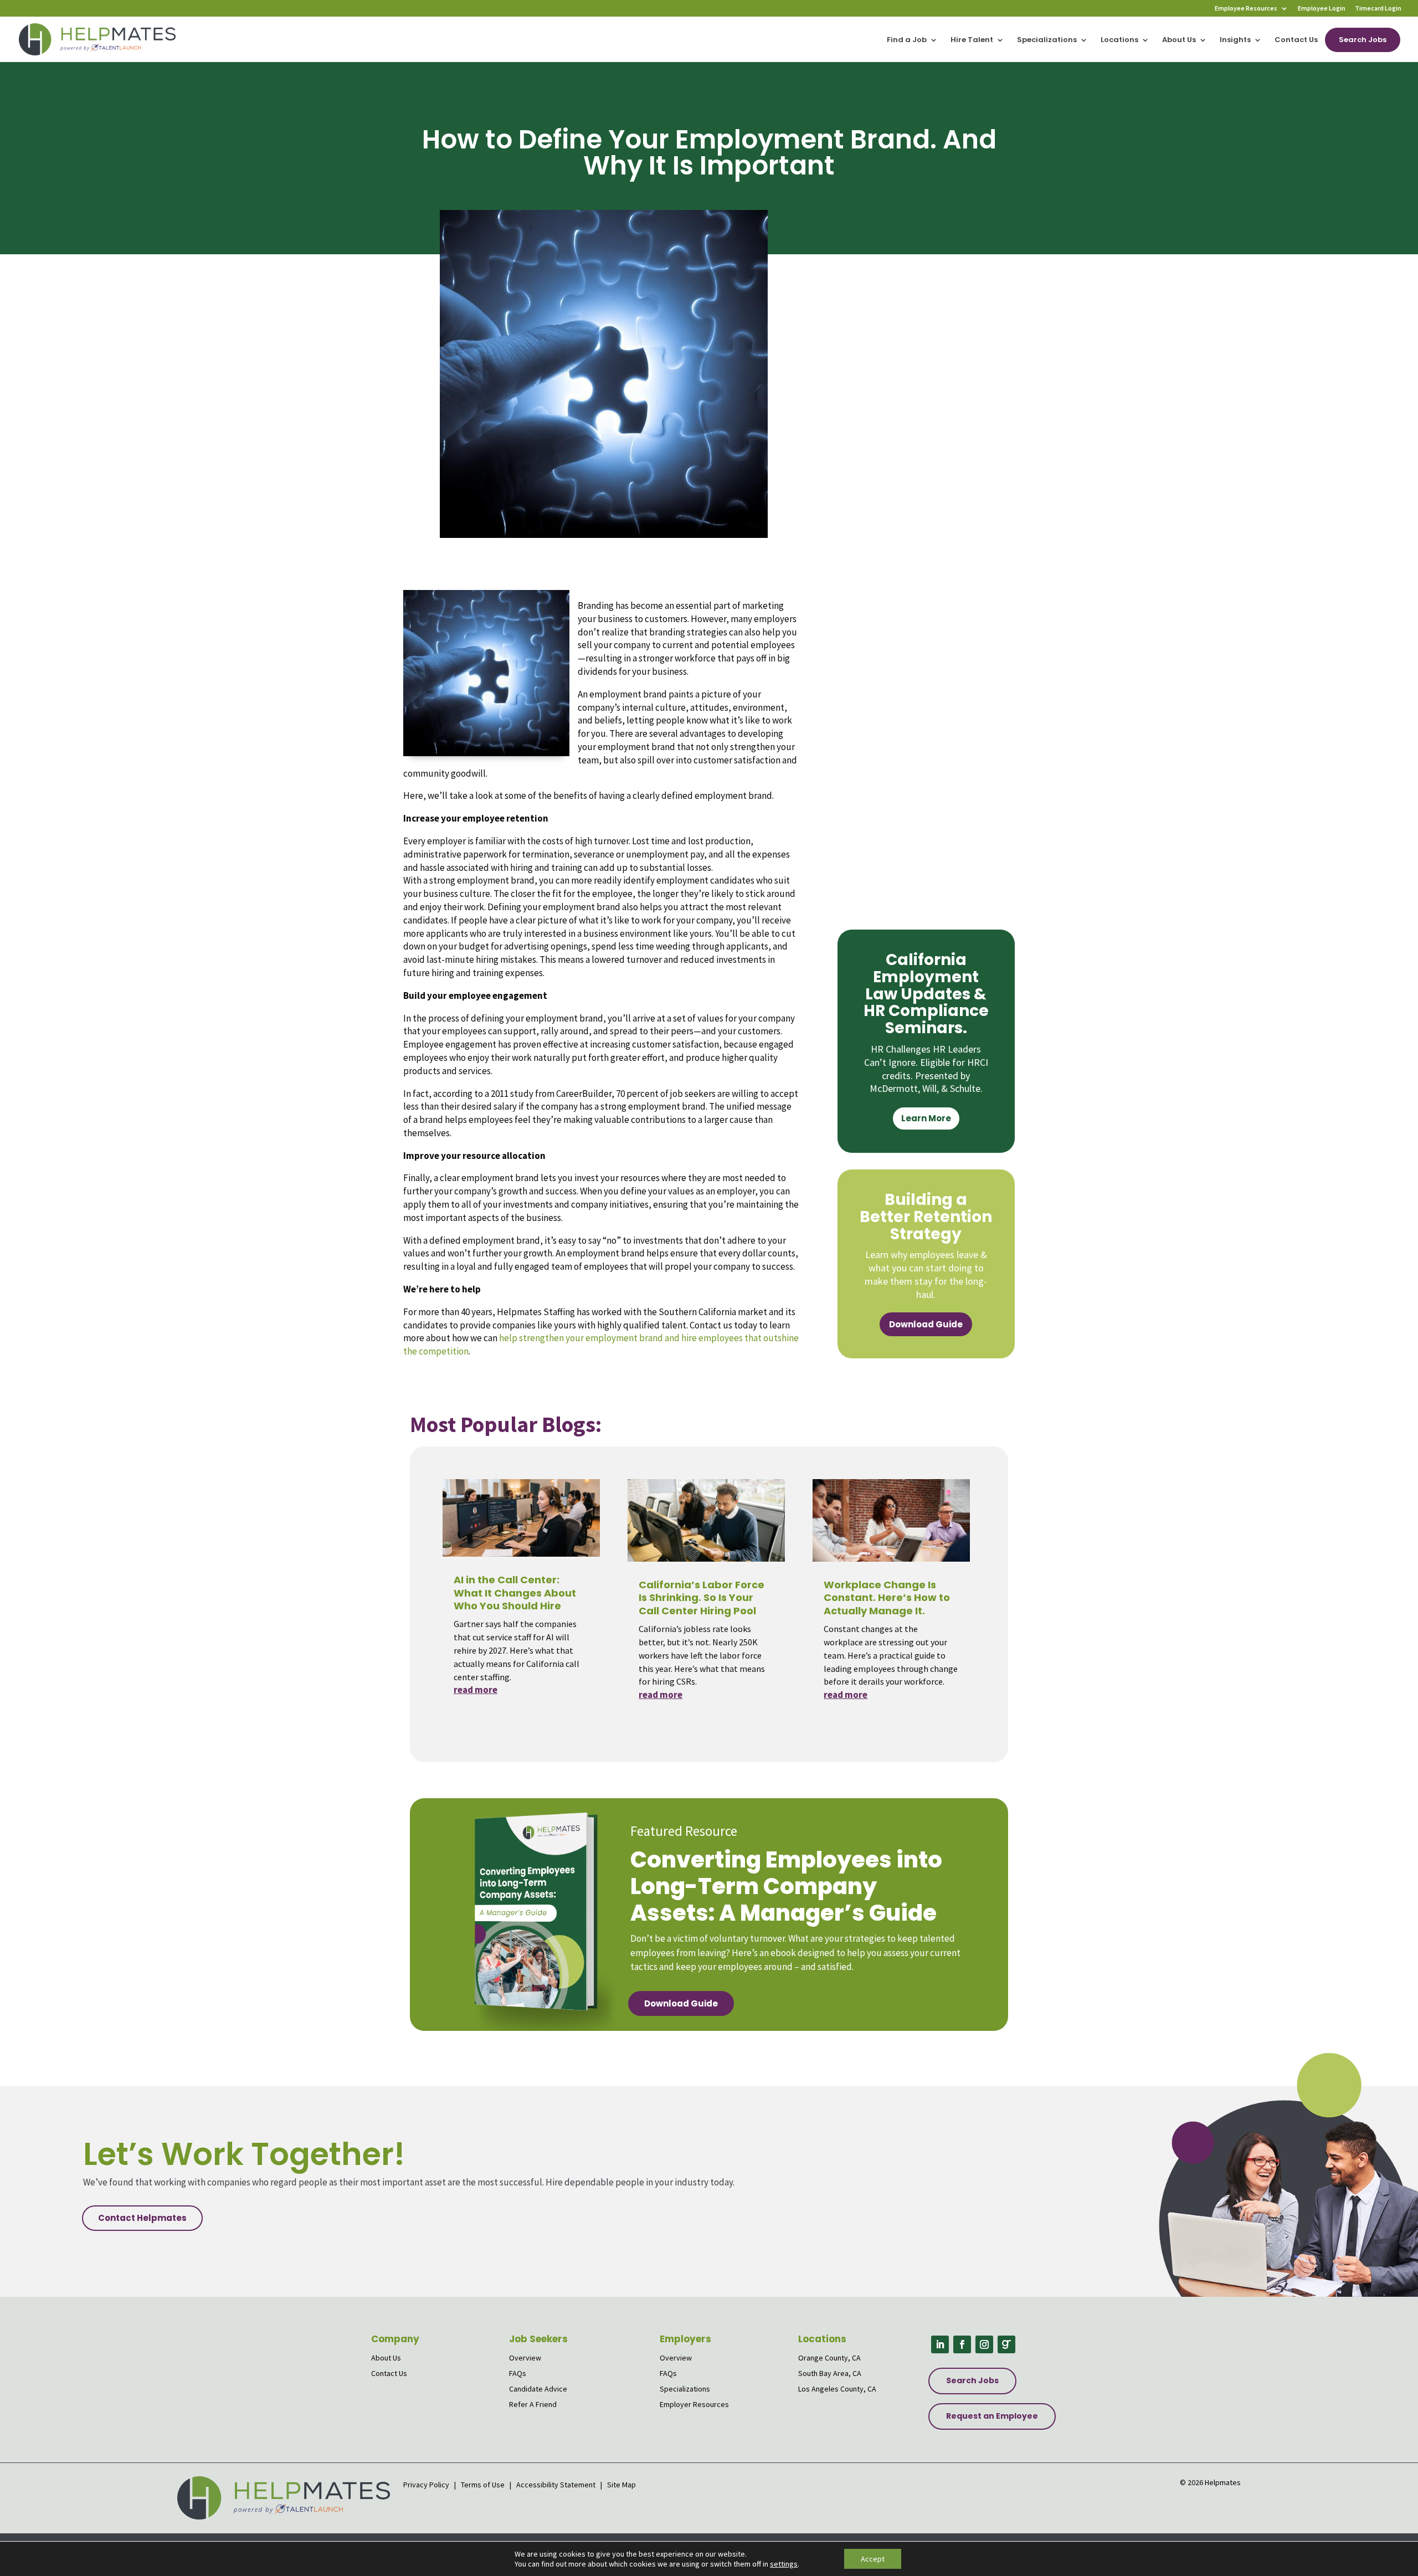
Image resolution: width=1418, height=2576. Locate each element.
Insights (1235, 40)
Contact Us (1296, 40)
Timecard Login (1378, 9)
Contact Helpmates (142, 2218)
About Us (1179, 40)
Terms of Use (483, 2485)
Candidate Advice (538, 2389)
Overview (525, 2358)
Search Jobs (1363, 40)
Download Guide (926, 1324)
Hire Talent (972, 40)
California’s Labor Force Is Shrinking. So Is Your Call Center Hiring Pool (702, 1598)
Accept (873, 2559)
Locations (1119, 40)
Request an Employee (992, 2416)
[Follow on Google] (1006, 2344)
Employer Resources (694, 2404)
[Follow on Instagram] (984, 2344)
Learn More (926, 1118)
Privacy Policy (427, 2485)
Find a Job (907, 40)
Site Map (621, 2485)
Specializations (1047, 40)
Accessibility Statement (556, 2485)
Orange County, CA (829, 2358)
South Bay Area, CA (830, 2373)
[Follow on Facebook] (962, 2344)
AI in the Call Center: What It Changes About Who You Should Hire (515, 1593)
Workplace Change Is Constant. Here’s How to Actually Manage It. (887, 1598)
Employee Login (1322, 9)
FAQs (518, 2373)
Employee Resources (1246, 9)
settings (784, 2564)
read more (476, 1690)
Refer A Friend (533, 2404)
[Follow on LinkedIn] (940, 2344)
